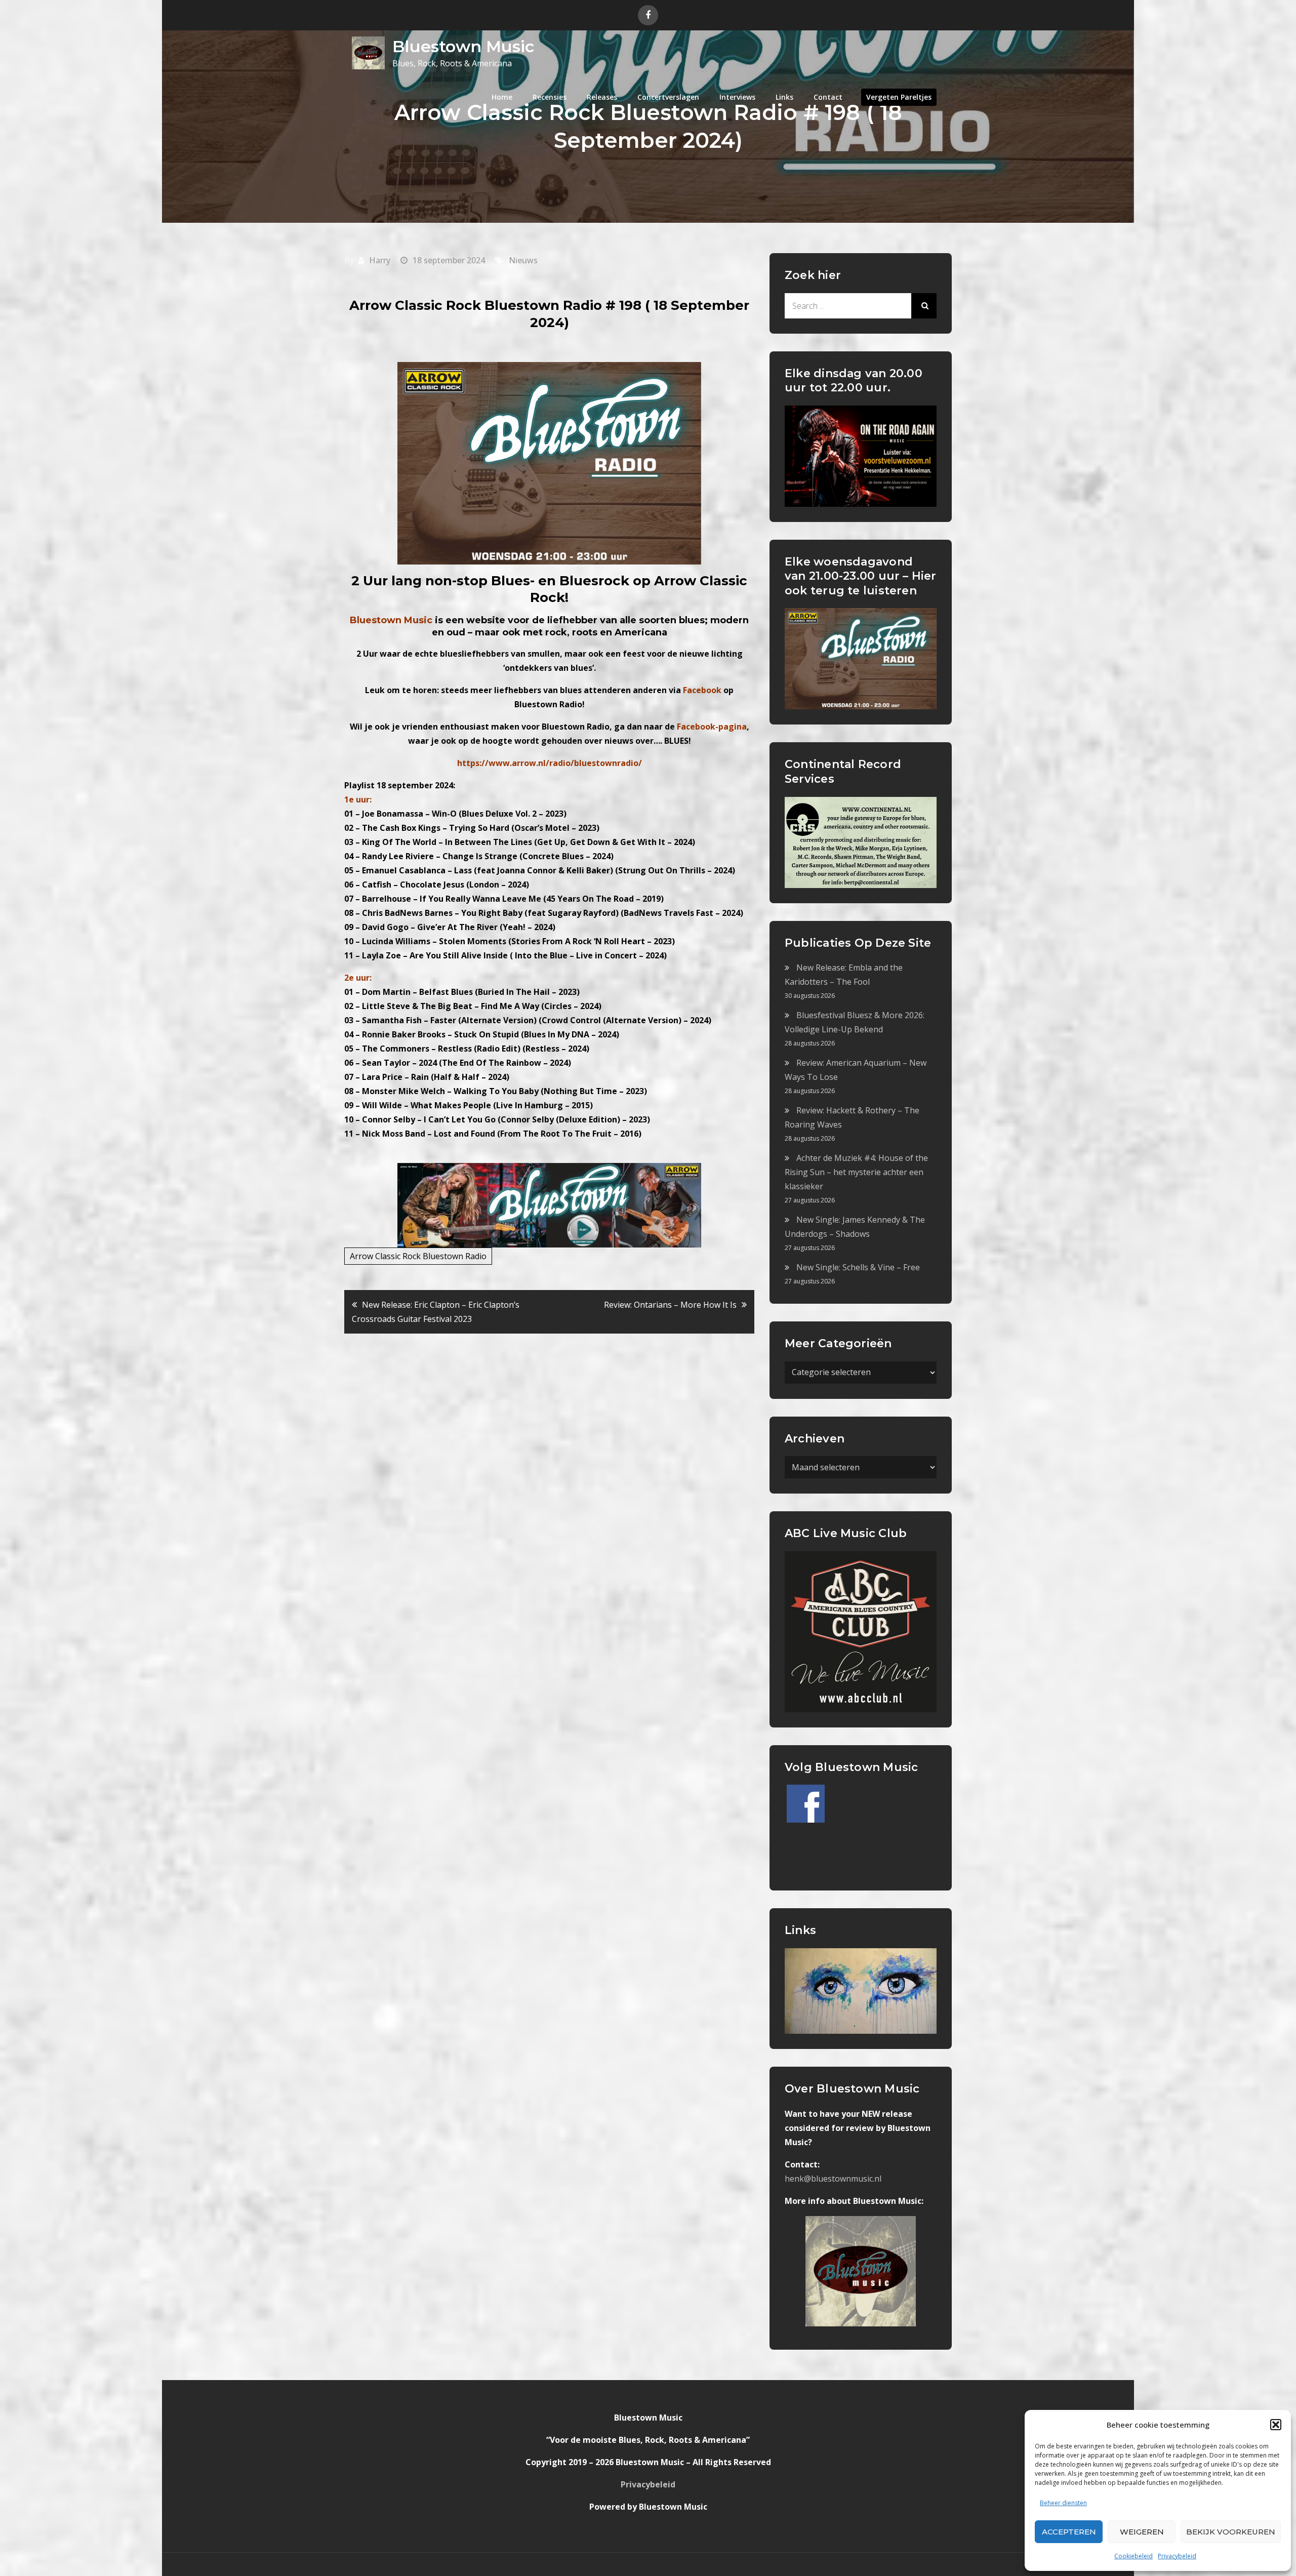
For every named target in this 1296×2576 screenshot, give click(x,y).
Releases (602, 97)
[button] (1276, 2425)
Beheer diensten (1063, 2503)
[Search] (924, 306)
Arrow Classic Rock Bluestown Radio (418, 1256)
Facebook (702, 690)
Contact (828, 97)
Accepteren (1069, 2532)
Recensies (550, 97)
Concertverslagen (668, 97)
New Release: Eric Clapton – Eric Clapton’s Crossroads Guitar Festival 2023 (436, 1312)
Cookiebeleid (1133, 2556)
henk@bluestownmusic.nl (833, 2179)
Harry (380, 260)
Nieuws (523, 260)
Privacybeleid (1177, 2556)
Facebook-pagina (712, 727)
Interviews (737, 97)
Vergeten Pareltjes (899, 97)
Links (784, 97)
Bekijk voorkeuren (1231, 2532)
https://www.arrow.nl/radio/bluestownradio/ (550, 763)
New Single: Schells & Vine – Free (858, 1267)
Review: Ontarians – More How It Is (670, 1305)
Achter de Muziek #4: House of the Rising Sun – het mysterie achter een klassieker (856, 1172)
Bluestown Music (463, 46)
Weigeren (1142, 2532)
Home (502, 97)
